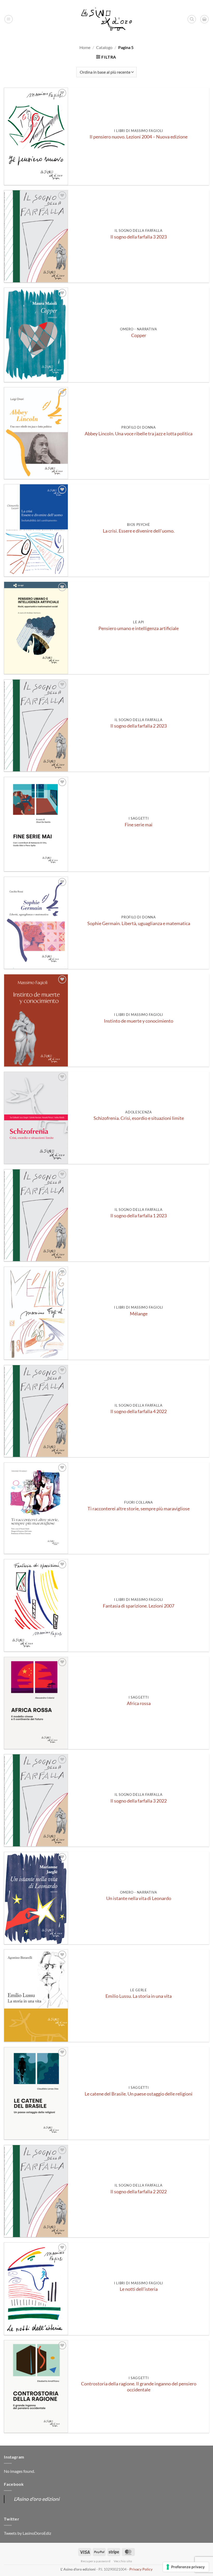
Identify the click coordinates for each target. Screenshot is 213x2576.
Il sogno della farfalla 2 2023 (139, 726)
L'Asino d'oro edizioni (37, 2499)
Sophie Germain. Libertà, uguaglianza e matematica (139, 923)
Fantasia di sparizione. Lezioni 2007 (139, 1606)
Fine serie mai (139, 825)
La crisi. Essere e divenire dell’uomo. (139, 531)
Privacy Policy (141, 2569)
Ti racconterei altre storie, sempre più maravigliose (139, 1509)
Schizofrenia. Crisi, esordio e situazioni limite (139, 1118)
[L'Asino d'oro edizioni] (106, 19)
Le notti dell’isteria (139, 2289)
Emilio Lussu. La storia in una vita (139, 1996)
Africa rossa (139, 1703)
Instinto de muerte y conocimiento (139, 1021)
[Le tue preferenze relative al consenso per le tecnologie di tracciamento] (186, 2567)
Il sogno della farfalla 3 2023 (139, 237)
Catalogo (104, 47)
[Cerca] (192, 19)
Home (85, 47)
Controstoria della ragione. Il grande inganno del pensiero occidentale (139, 2387)
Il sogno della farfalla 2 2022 (139, 2192)
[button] (9, 19)
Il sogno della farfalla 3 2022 (139, 1801)
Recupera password (96, 2561)
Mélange (139, 1314)
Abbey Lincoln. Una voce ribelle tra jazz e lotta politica (139, 434)
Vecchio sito (123, 2561)
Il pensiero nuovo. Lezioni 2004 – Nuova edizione (139, 137)
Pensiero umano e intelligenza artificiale (139, 628)
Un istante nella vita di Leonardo (139, 1898)
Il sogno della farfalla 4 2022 (139, 1411)
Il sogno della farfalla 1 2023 (139, 1216)
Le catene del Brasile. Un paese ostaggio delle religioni (139, 2094)
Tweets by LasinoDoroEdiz (28, 2533)
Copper (139, 335)
